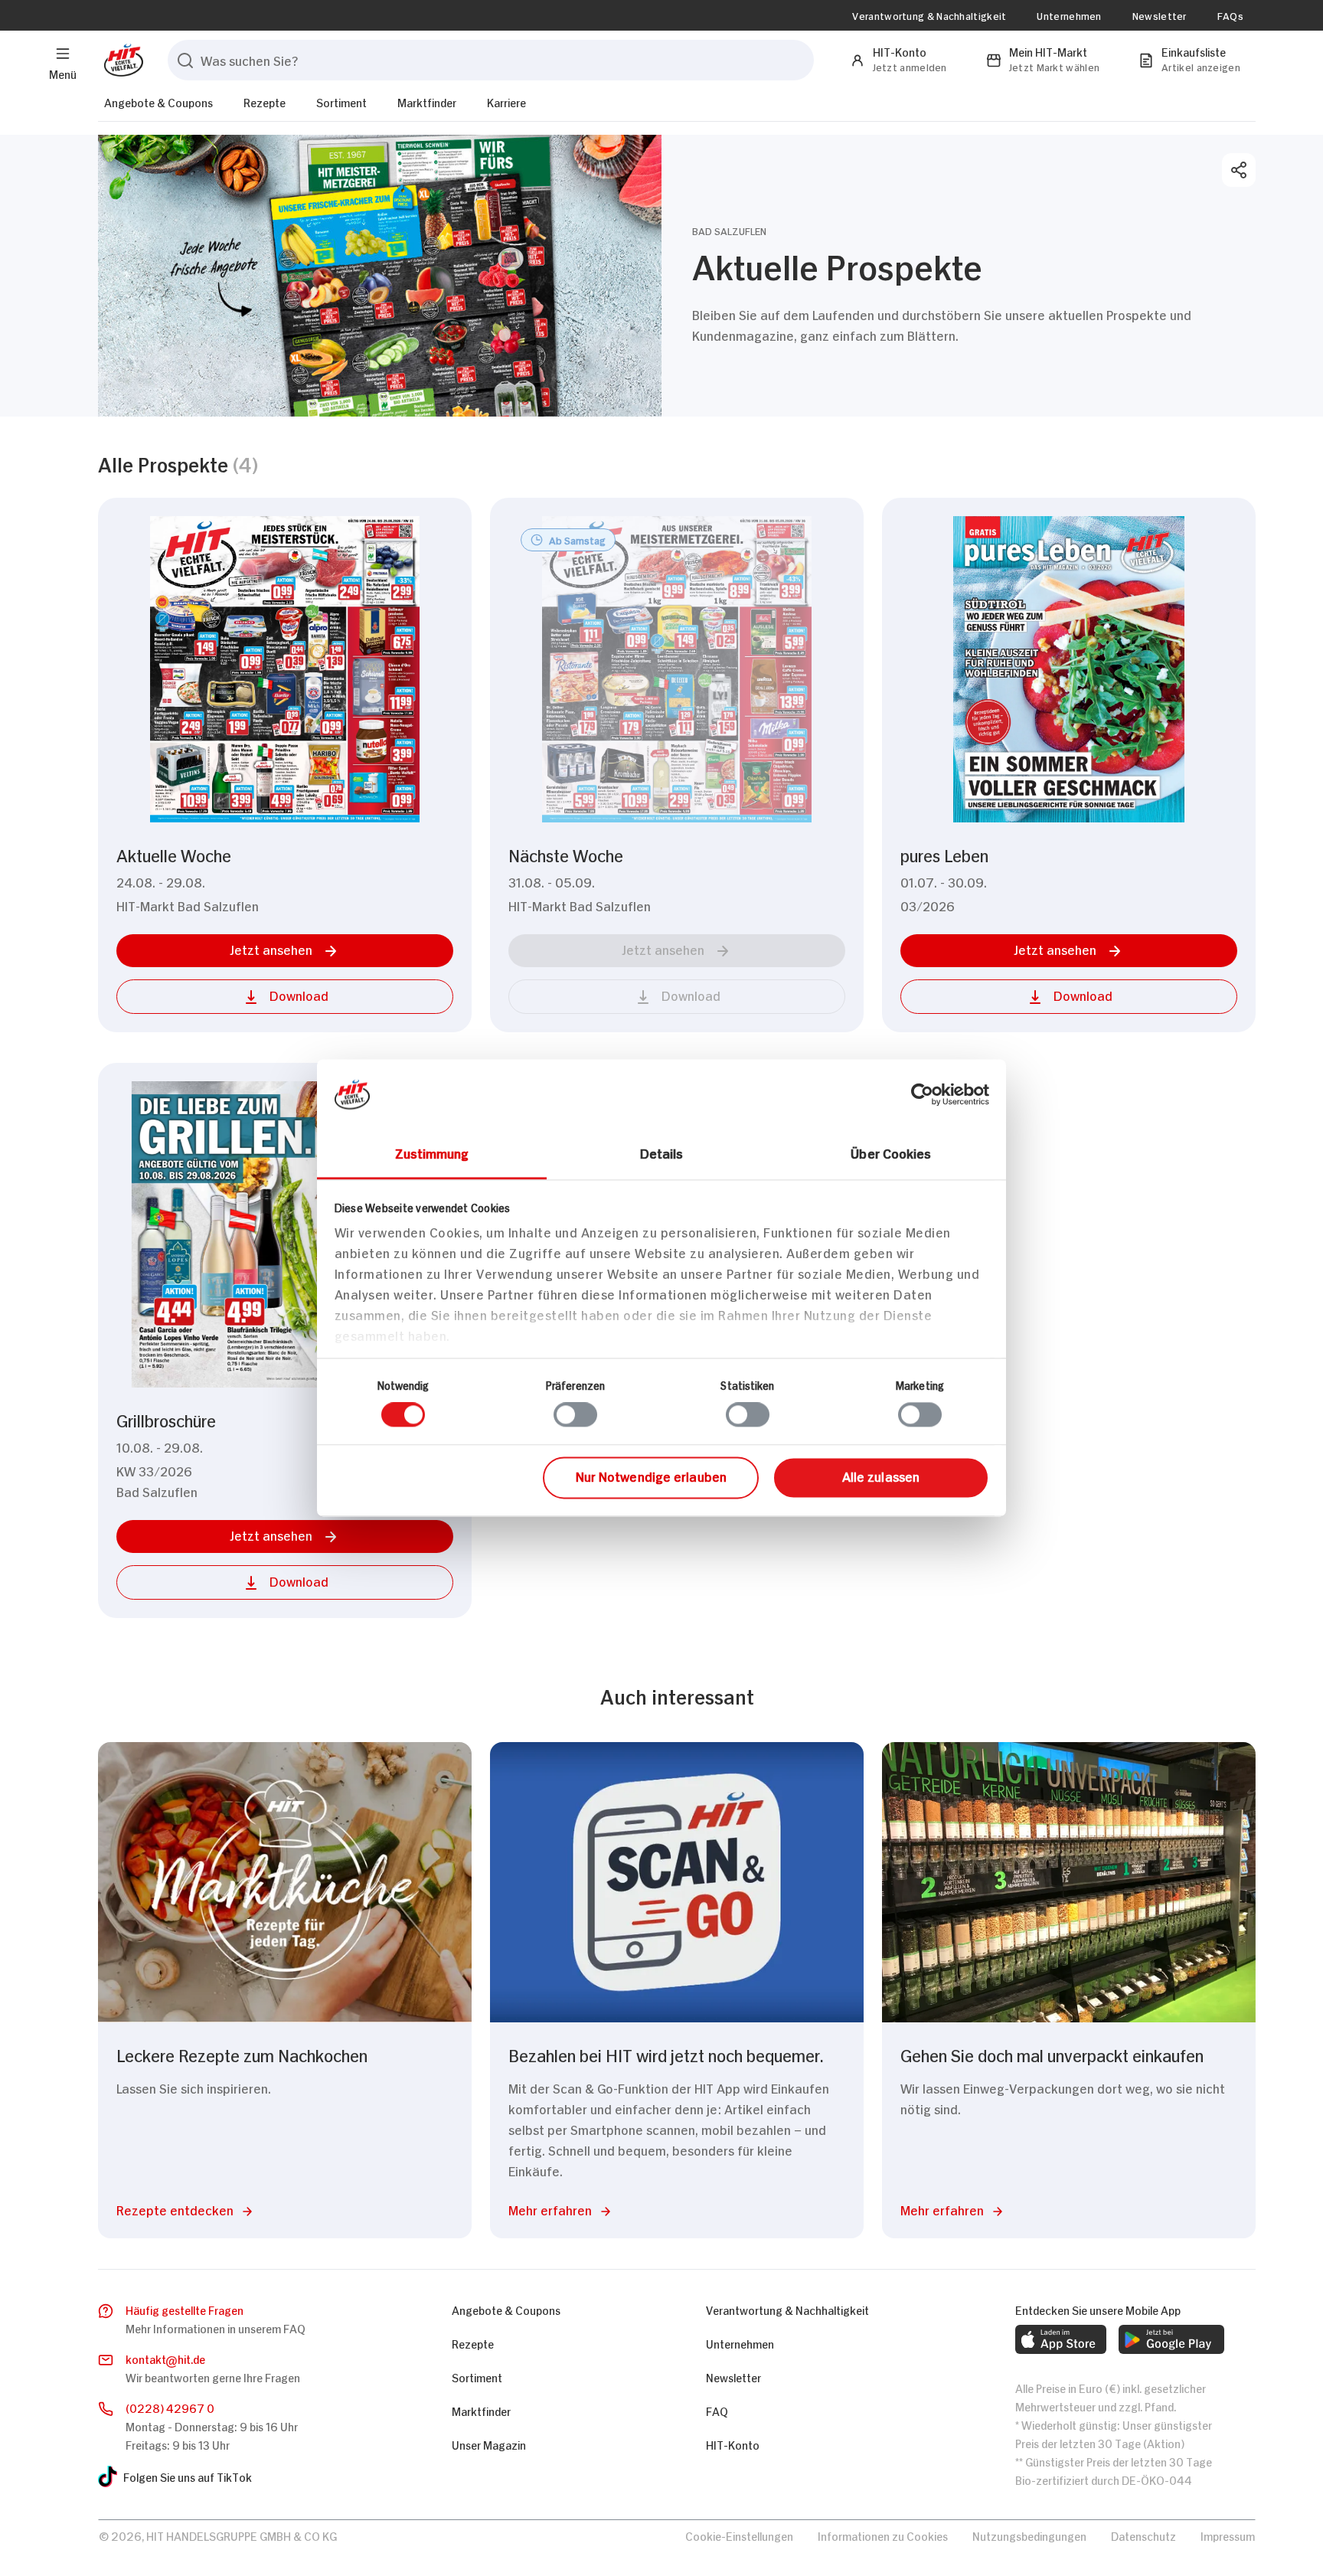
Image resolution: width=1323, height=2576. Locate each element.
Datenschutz (1143, 2535)
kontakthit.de (165, 2358)
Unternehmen (1069, 15)
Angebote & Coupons (158, 101)
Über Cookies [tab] (891, 1152)
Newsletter (1160, 15)
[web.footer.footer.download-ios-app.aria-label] (1061, 2339)
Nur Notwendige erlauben (651, 1476)
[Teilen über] (1239, 170)
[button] (285, 951)
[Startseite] (121, 60)
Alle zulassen (881, 1476)
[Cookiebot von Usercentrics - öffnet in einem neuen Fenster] (922, 1094)
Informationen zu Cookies (883, 2535)
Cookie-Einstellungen (739, 2535)
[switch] (575, 1415)
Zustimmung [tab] (432, 1152)
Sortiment (341, 101)
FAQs (1230, 15)
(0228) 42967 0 (170, 2407)
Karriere (506, 101)
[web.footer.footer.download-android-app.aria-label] (1171, 2339)
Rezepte (265, 101)
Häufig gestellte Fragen (185, 2309)
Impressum (1228, 2535)
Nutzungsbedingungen (1029, 2535)
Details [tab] (662, 1152)
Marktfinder (427, 101)
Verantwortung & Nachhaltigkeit (929, 15)
